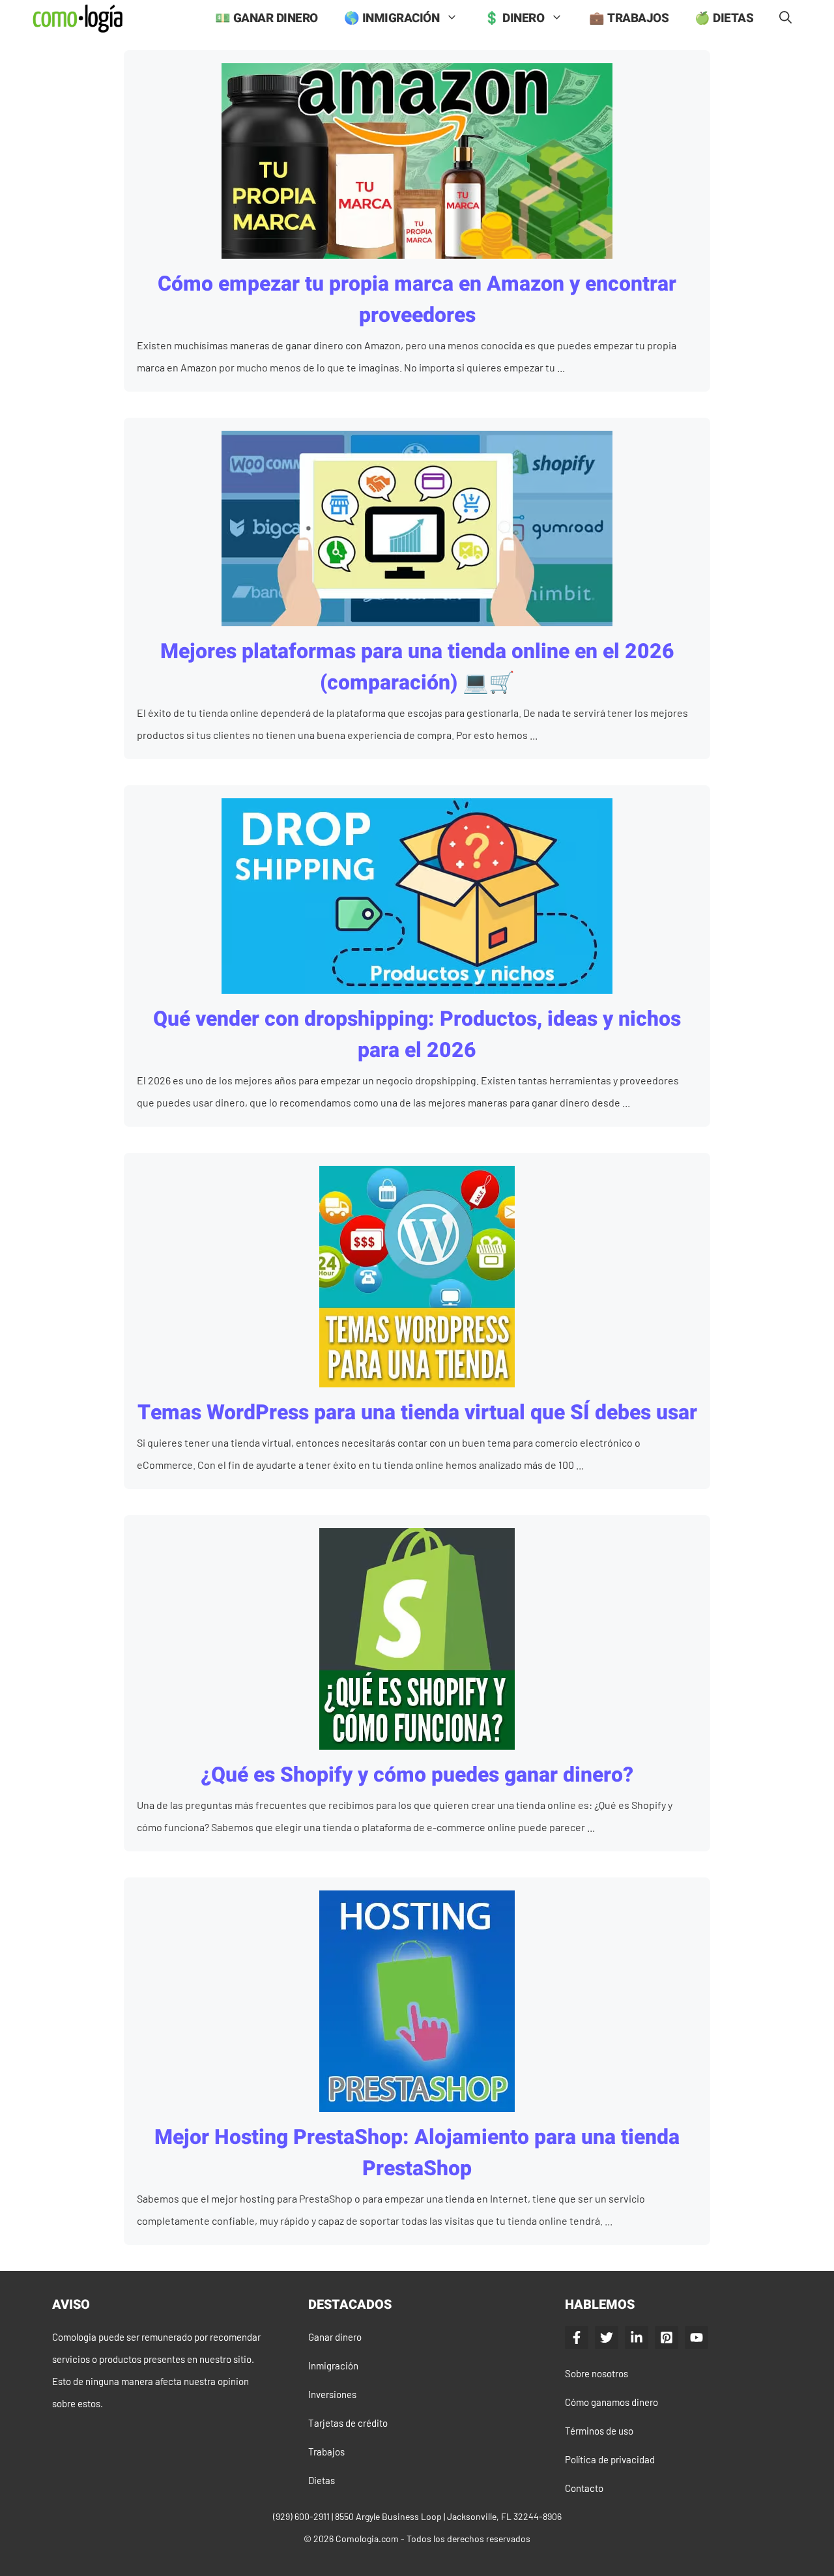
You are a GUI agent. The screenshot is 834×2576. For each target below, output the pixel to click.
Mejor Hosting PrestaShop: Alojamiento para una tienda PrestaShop (417, 2153)
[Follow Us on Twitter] (607, 2337)
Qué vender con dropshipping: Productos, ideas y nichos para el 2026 (417, 1035)
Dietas (322, 2480)
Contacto (584, 2488)
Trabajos (326, 2452)
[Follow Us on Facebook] (577, 2337)
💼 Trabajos (629, 18)
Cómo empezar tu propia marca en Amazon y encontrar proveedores (417, 299)
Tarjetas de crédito (348, 2423)
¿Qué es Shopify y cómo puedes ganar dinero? (417, 1775)
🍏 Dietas (724, 18)
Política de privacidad (610, 2459)
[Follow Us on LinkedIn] (637, 2337)
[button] (785, 19)
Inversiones (332, 2394)
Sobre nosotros (597, 2373)
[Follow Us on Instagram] (667, 2337)
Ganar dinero (335, 2337)
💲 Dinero (514, 18)
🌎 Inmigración (392, 18)
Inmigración (333, 2366)
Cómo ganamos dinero (611, 2402)
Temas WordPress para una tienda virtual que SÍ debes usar (417, 1412)
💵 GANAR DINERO (266, 18)
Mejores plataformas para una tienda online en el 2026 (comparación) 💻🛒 (417, 667)
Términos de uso (599, 2431)
